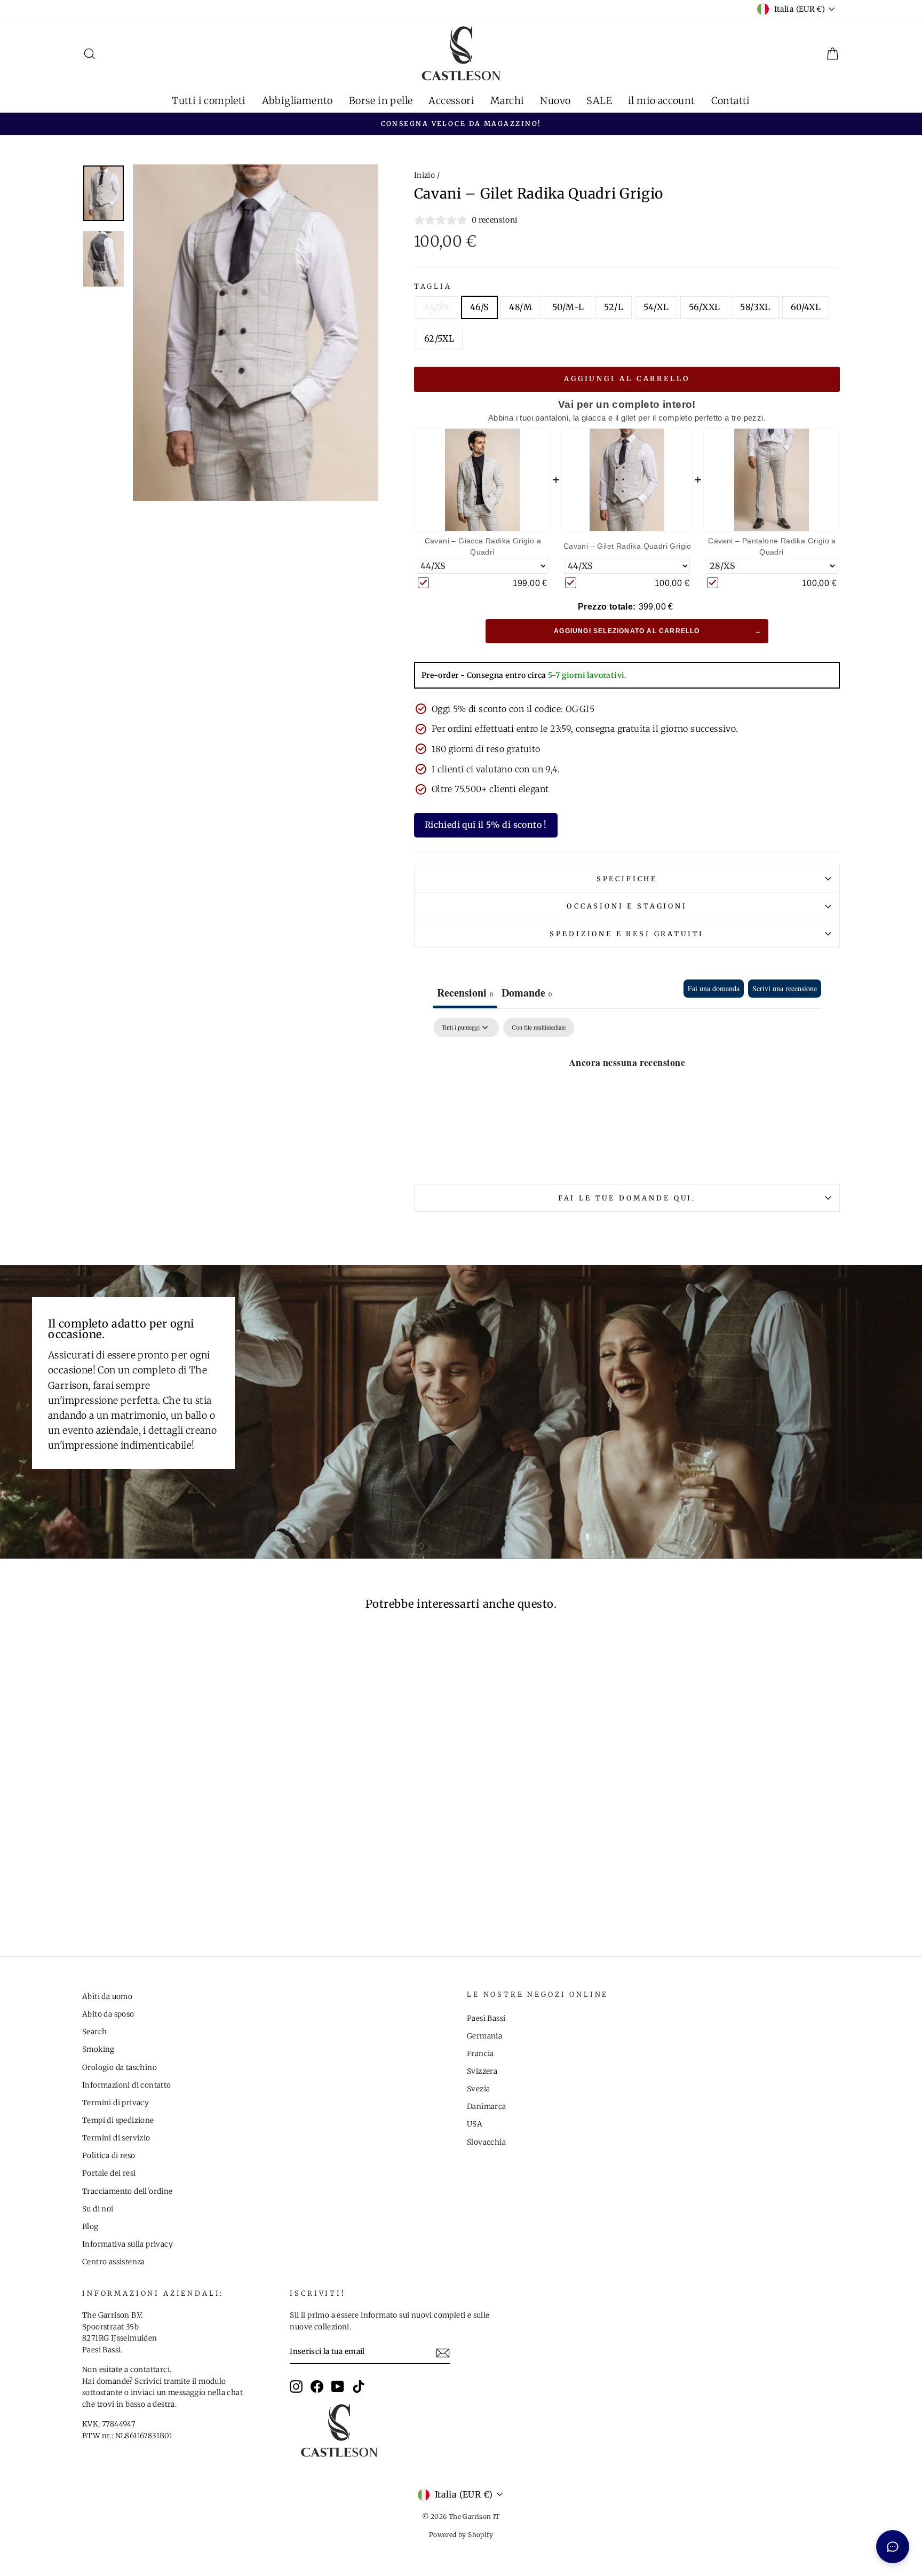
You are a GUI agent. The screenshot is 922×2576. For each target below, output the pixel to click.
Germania (484, 2036)
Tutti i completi (209, 101)
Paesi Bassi (486, 2018)
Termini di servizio (116, 2138)
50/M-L (568, 307)
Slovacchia (486, 2142)
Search (94, 2032)
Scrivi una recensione (785, 988)
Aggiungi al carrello (627, 379)
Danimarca (487, 2107)
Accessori (451, 101)
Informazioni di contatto (127, 2085)
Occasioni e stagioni (627, 906)
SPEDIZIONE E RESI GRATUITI (627, 934)
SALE (599, 101)
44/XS (437, 307)
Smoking (98, 2049)
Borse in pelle (381, 101)
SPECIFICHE (627, 879)
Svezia (478, 2089)
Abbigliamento (297, 101)
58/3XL (755, 307)
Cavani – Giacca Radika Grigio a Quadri (483, 546)
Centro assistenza (114, 2262)
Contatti (731, 101)
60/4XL (806, 307)
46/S (480, 307)
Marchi (507, 101)
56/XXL (704, 307)
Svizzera (482, 2071)
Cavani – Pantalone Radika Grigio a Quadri (772, 546)
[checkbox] (539, 1028)
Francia (480, 2054)
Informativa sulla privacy (128, 2244)
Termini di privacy (116, 2103)
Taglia (433, 286)
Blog (90, 2227)
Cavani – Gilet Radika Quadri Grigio (627, 546)
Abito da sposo (108, 2014)
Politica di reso (109, 2156)
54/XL (656, 307)
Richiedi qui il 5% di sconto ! (486, 825)
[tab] (527, 994)
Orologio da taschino (120, 2068)
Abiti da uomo (107, 1997)
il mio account (662, 101)
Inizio (424, 175)
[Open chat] (893, 2547)
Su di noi (98, 2209)
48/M (520, 307)
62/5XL (439, 338)
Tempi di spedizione (118, 2120)
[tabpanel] (627, 1098)
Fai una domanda (714, 988)
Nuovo (555, 101)
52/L (614, 307)
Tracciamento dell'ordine (128, 2191)
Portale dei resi (109, 2173)
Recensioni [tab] (465, 993)
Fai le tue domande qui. (627, 1198)
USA (475, 2124)
